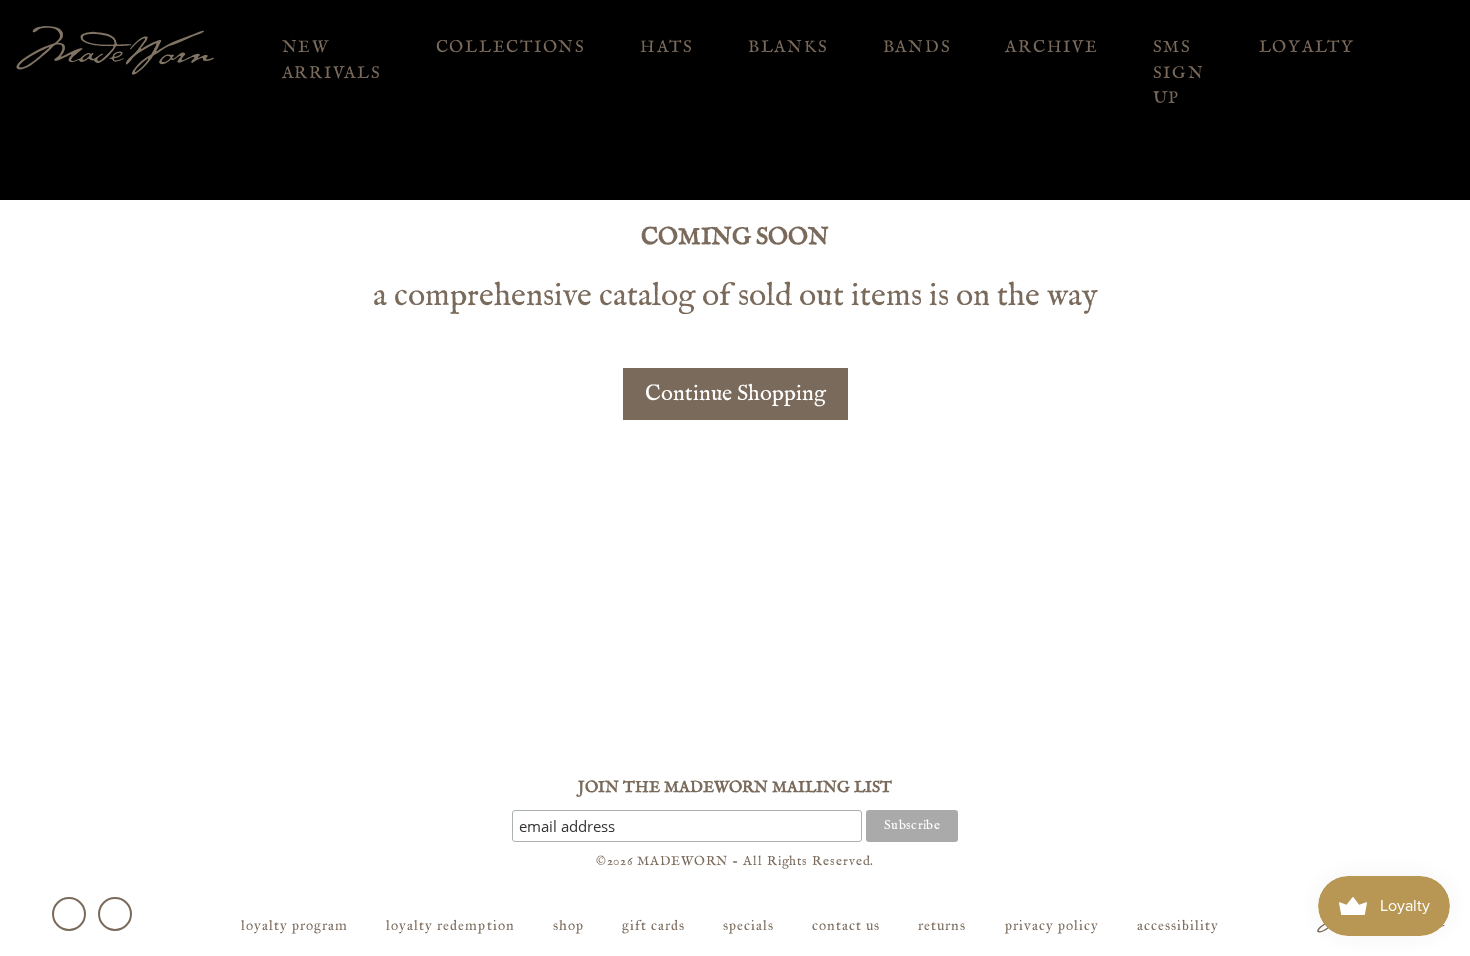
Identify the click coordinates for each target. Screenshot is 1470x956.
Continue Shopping (735, 394)
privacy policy (1052, 925)
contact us (846, 925)
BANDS (917, 47)
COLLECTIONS (511, 47)
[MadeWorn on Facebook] (69, 914)
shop (568, 925)
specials (748, 925)
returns (942, 925)
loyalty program (294, 925)
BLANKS (788, 47)
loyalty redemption (450, 925)
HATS (667, 47)
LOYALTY (1307, 47)
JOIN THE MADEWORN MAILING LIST (735, 788)
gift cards (653, 925)
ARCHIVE (1051, 47)
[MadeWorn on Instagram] (115, 914)
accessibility (1178, 925)
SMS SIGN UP (1179, 73)
